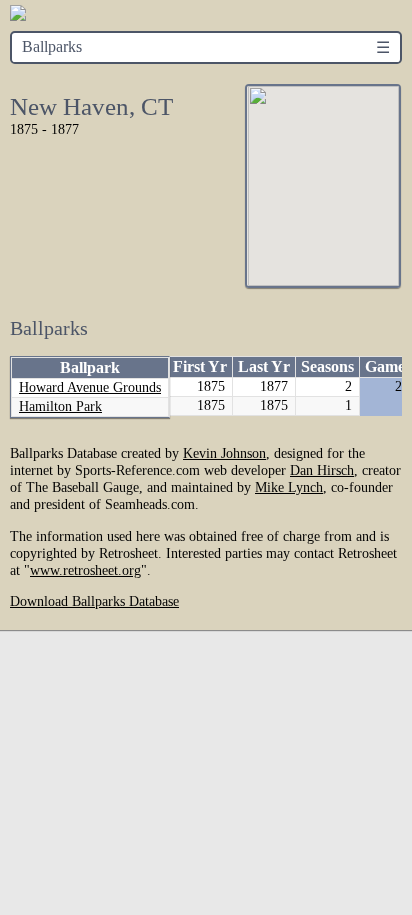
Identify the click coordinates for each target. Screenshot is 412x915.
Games (388, 366)
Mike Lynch (289, 487)
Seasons (327, 366)
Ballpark (90, 367)
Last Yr (264, 366)
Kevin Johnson (224, 453)
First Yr (200, 366)
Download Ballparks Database (94, 601)
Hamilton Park (60, 406)
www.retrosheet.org (85, 570)
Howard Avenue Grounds (90, 387)
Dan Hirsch (322, 470)
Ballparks (52, 46)
